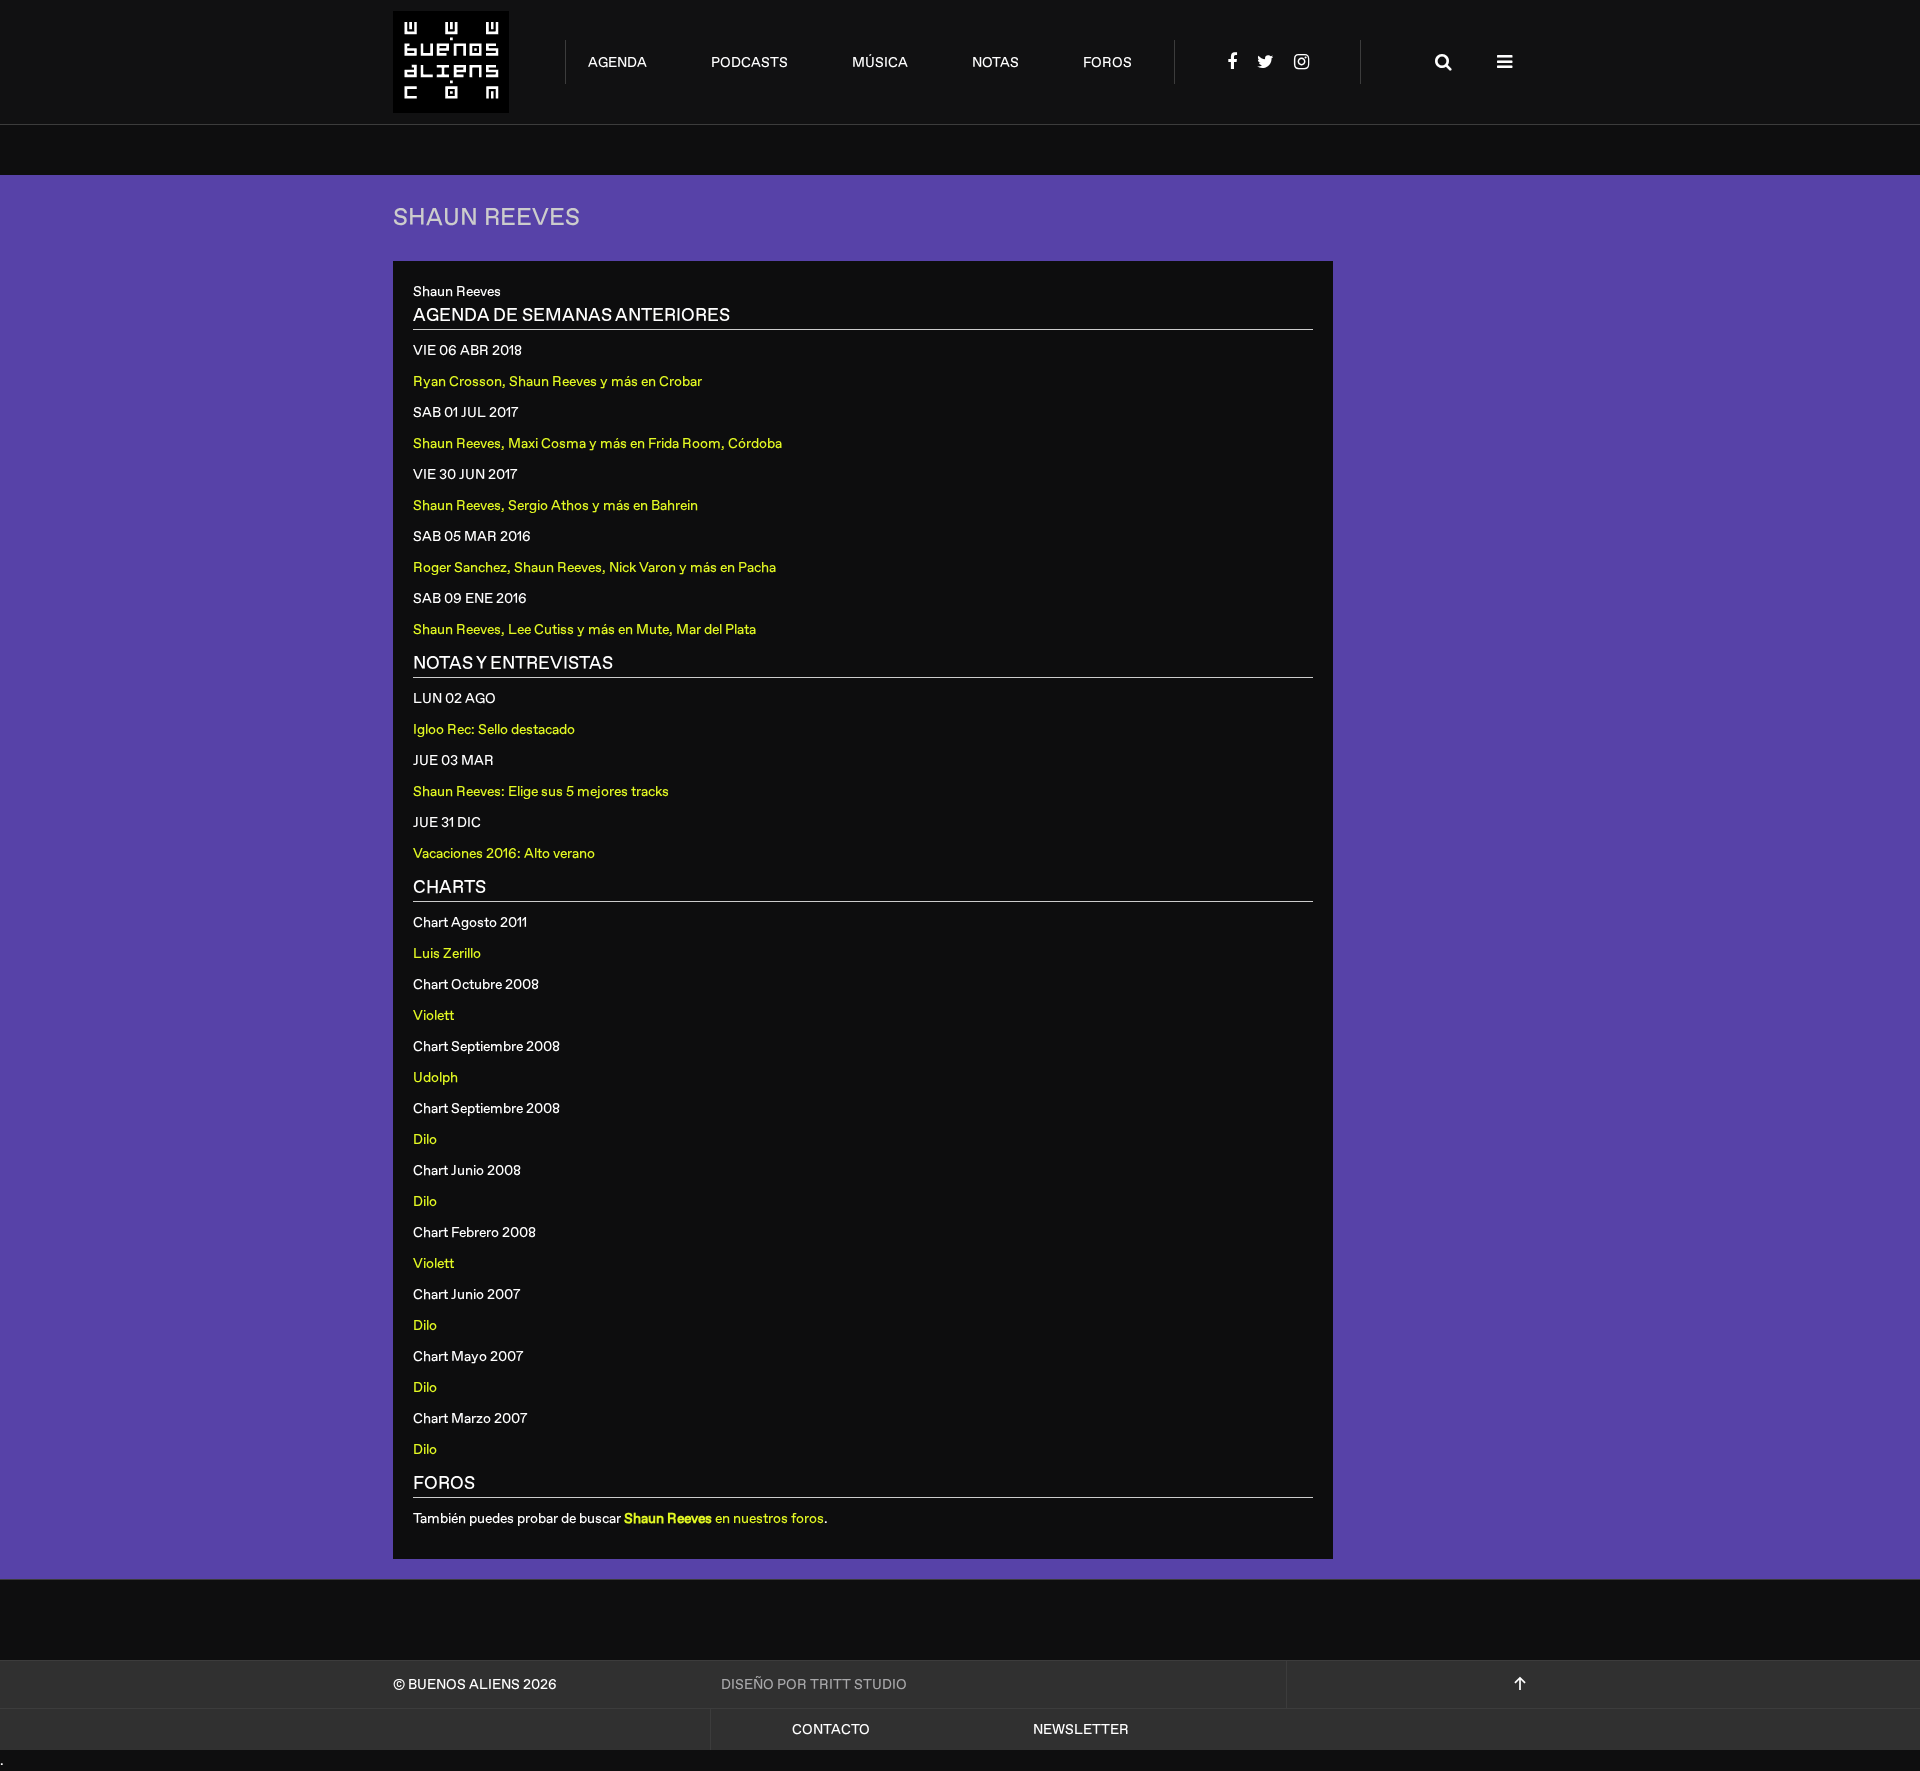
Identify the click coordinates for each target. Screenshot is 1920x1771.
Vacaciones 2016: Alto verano (504, 853)
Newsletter (1081, 1729)
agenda (617, 62)
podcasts (749, 62)
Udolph (435, 1077)
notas (995, 62)
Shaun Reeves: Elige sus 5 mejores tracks (541, 791)
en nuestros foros (724, 1518)
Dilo (425, 1139)
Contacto (831, 1729)
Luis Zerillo (447, 953)
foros (1107, 62)
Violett (433, 1015)
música (880, 62)
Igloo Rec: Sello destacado (494, 729)
